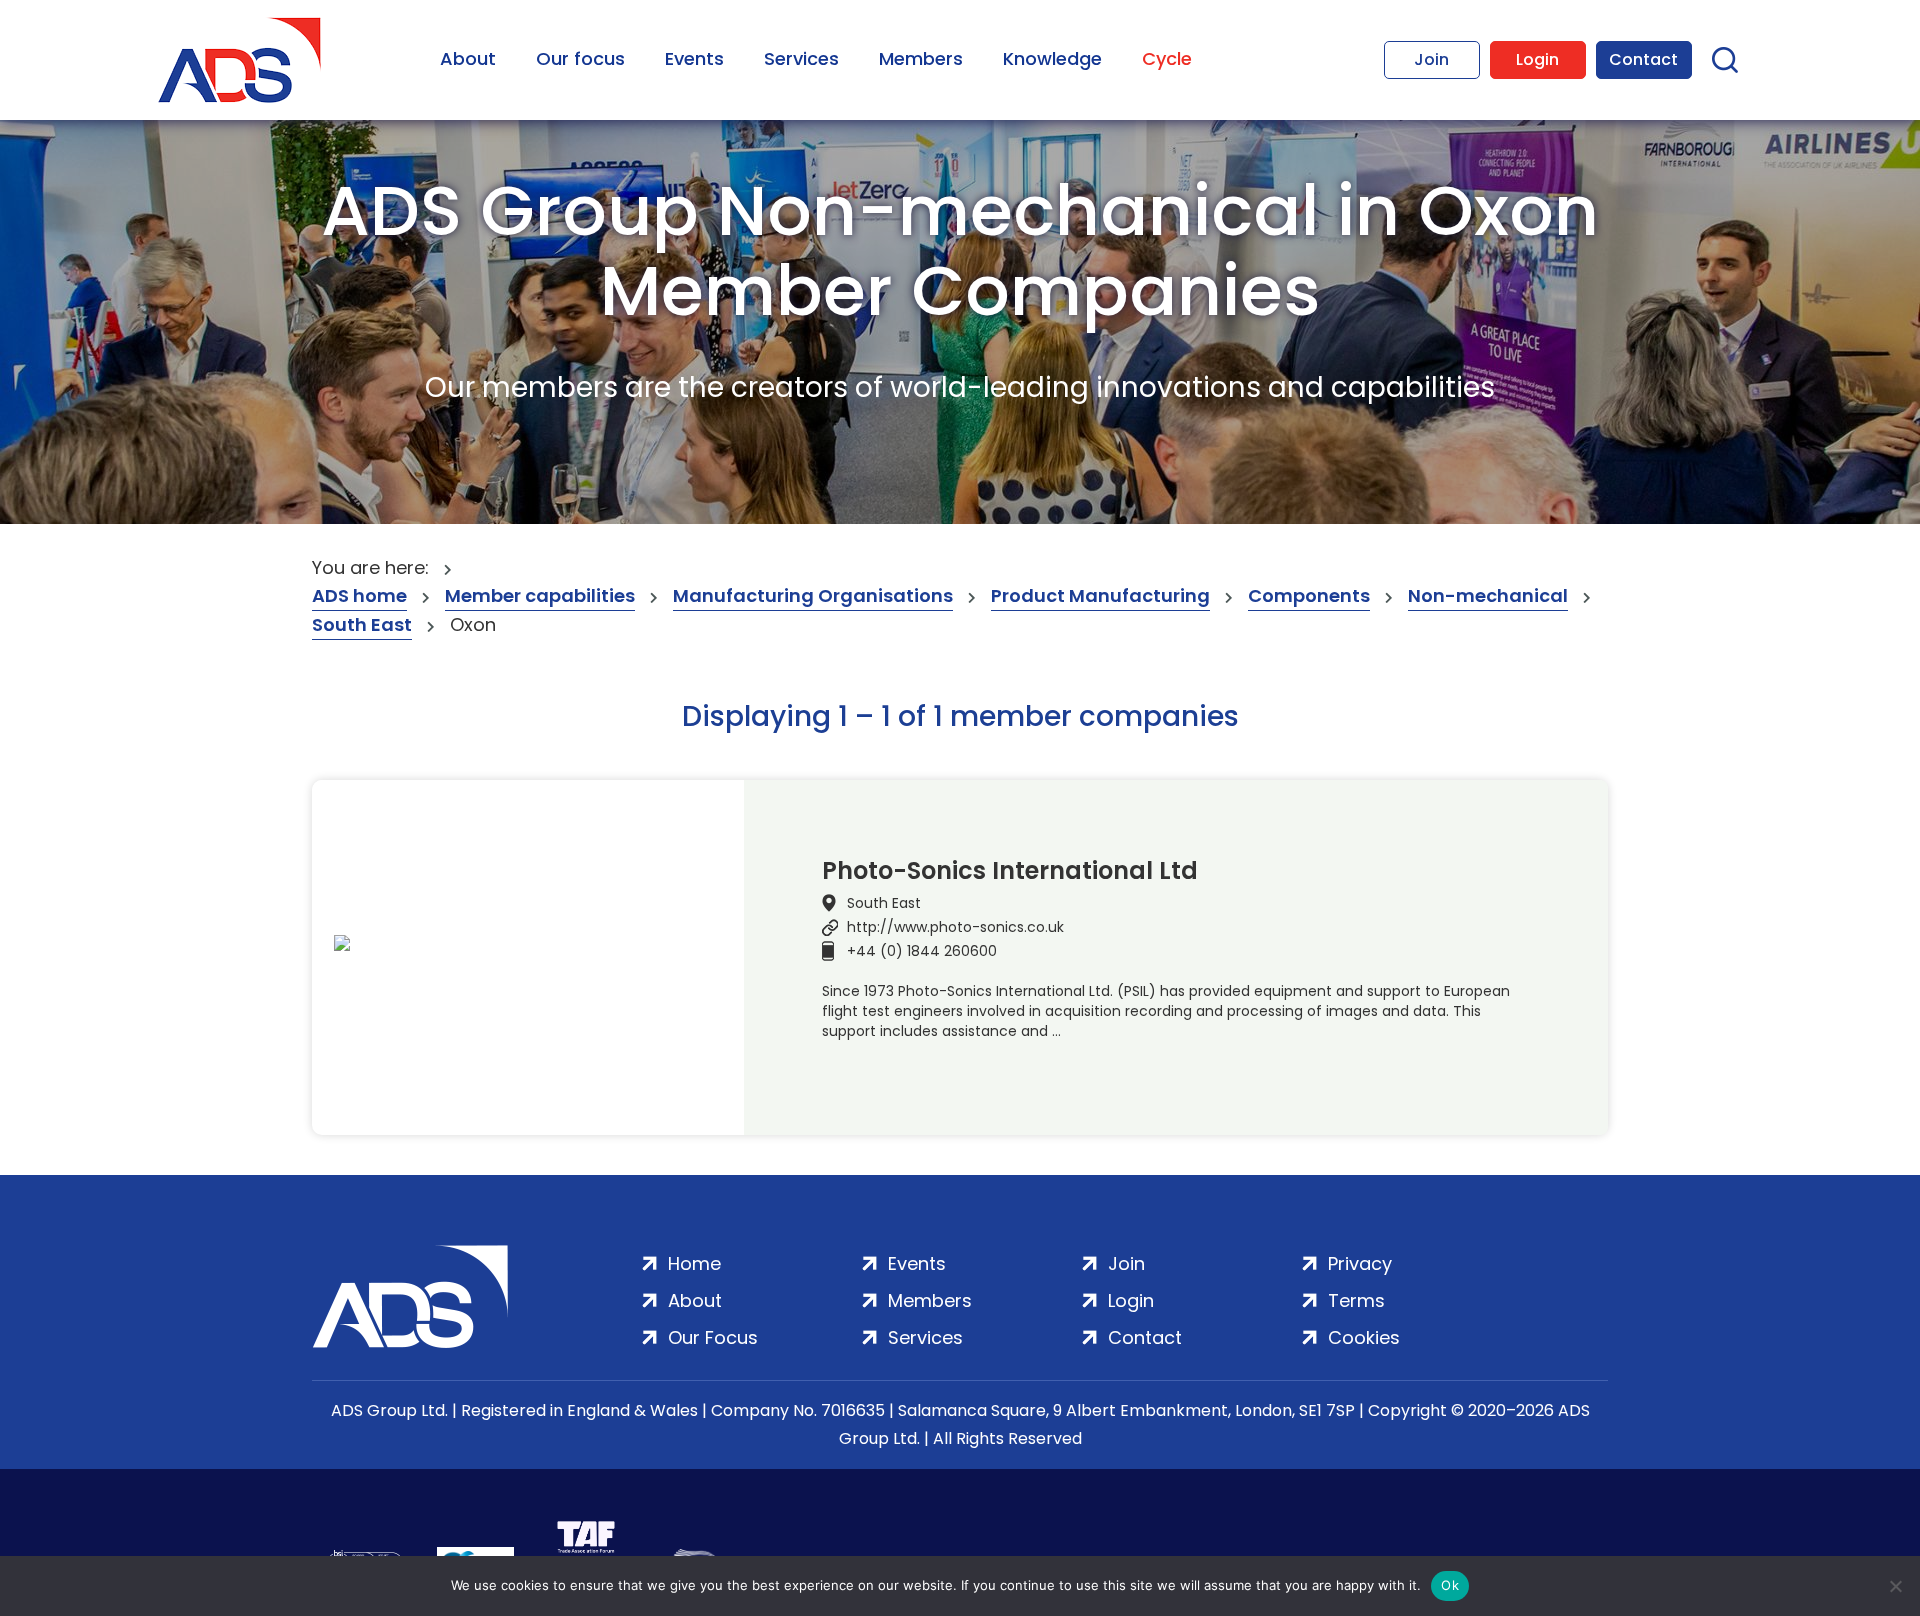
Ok (1450, 1585)
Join (1431, 59)
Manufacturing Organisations (813, 595)
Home (694, 1263)
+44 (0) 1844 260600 (922, 951)
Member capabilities (540, 595)
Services (801, 58)
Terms (1356, 1300)
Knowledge (1052, 58)
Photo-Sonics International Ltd (1010, 871)
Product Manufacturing (1100, 595)
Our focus (580, 58)
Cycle (1167, 58)
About (468, 58)
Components (1309, 595)
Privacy (1360, 1263)
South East (362, 624)
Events (694, 58)
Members (921, 58)
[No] (1895, 1586)
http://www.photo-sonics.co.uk (955, 927)
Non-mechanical (1488, 595)
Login (1537, 59)
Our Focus (713, 1337)
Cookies (1364, 1337)
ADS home (359, 595)
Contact (1643, 59)
